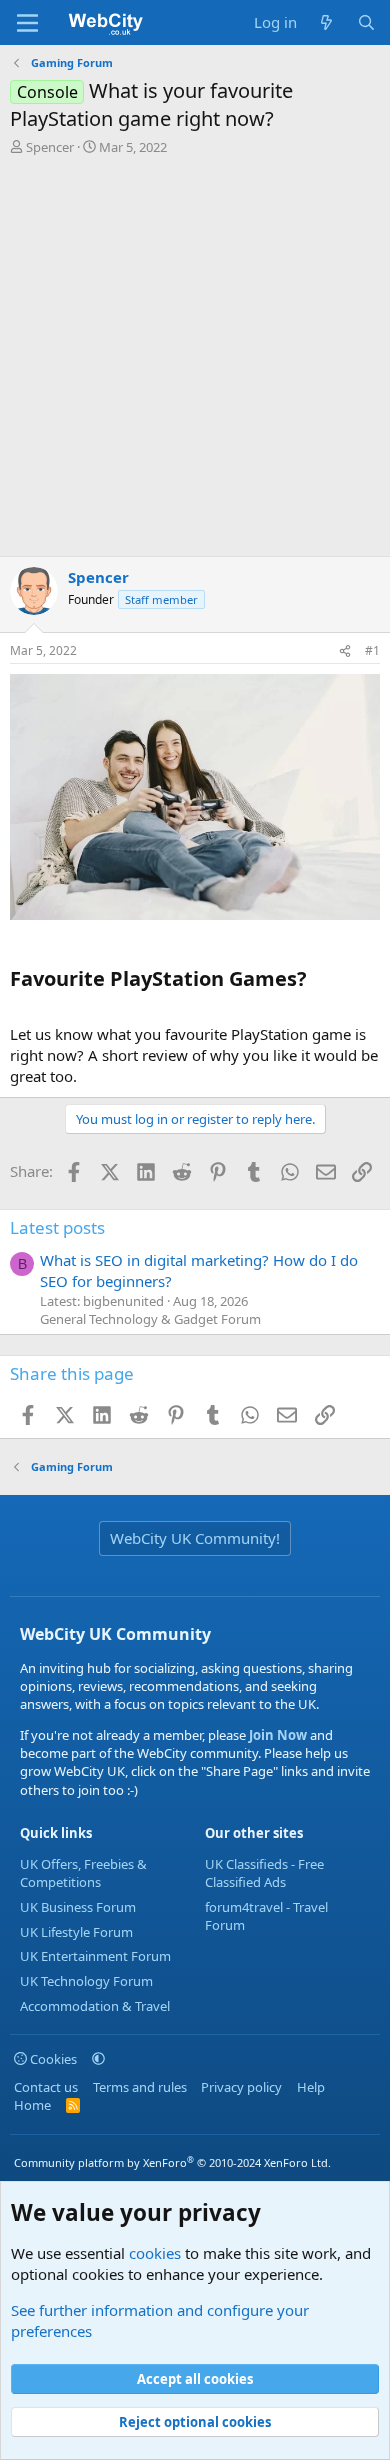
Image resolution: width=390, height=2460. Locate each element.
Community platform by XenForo (172, 2162)
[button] (98, 2059)
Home (32, 2105)
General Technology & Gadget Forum (150, 1319)
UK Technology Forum (86, 1981)
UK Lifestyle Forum (76, 1932)
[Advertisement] (195, 361)
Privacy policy (241, 2087)
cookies (155, 2253)
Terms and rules (140, 2087)
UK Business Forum (78, 1907)
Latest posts (57, 1227)
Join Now (276, 1735)
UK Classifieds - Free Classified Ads (264, 1873)
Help (311, 2087)
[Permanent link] (19, 942)
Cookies (52, 2059)
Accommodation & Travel (95, 2006)
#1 (372, 650)
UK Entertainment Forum (95, 1956)
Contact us (46, 2087)
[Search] (366, 22)
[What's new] (326, 22)
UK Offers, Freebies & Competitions (83, 1873)
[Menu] (27, 23)
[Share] (345, 651)
